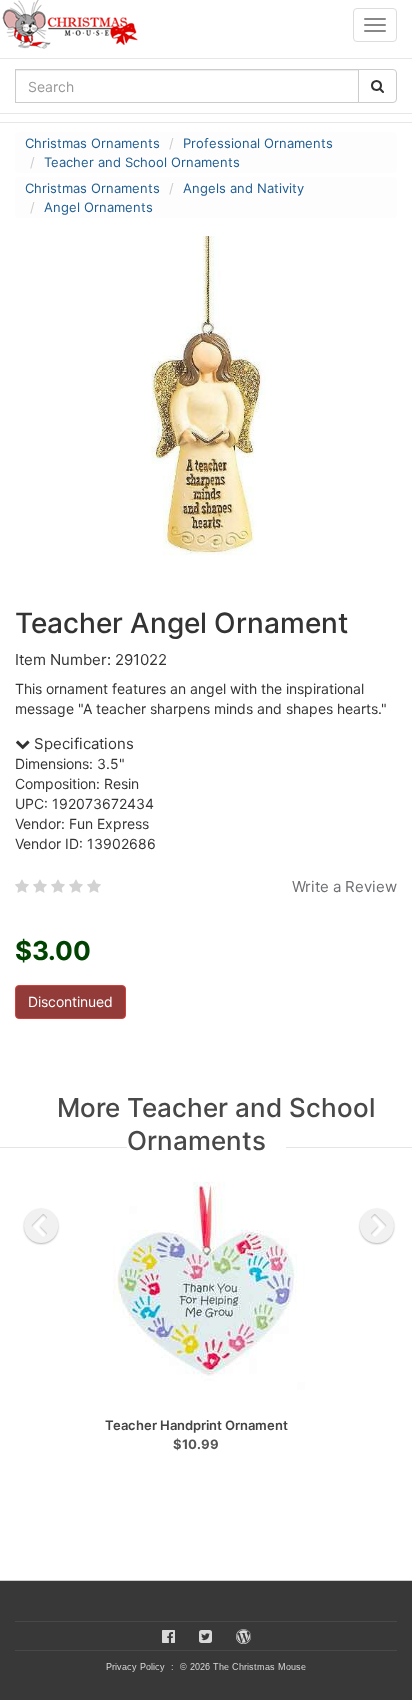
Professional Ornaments (258, 143)
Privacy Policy (135, 1667)
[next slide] (377, 1226)
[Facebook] (168, 1636)
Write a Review (344, 886)
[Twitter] (205, 1636)
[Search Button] (377, 86)
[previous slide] (41, 1226)
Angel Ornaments (98, 207)
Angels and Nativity (243, 188)
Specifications (82, 743)
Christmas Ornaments (92, 143)
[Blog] (243, 1636)
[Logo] (76, 25)
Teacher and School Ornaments (142, 162)
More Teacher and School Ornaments (216, 1124)
